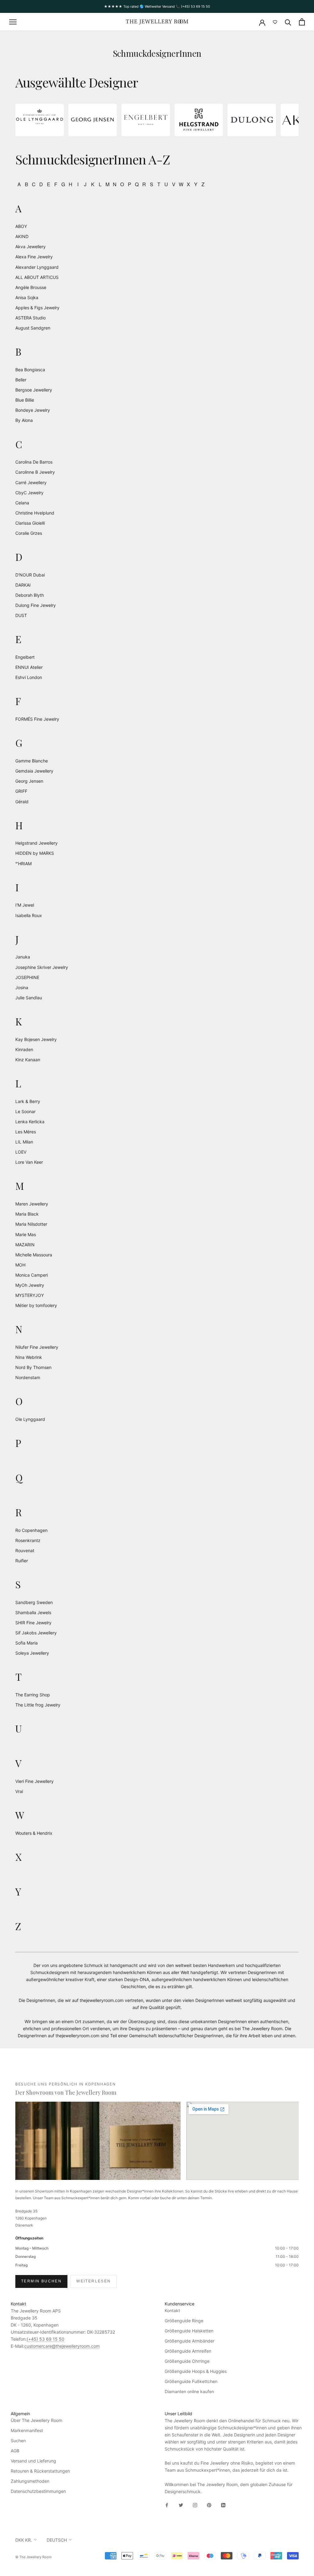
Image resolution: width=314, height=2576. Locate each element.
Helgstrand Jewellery (36, 843)
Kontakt (172, 2310)
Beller (21, 380)
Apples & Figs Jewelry (37, 308)
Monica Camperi (32, 1275)
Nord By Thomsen (33, 1367)
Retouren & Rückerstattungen (40, 2471)
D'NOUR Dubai (30, 575)
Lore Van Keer (29, 1162)
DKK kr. (24, 2540)
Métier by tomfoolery (36, 1305)
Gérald (22, 802)
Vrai (19, 1791)
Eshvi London (29, 677)
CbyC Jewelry (29, 493)
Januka (23, 957)
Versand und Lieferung (33, 2461)
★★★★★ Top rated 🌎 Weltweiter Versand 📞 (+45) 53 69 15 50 (157, 6)
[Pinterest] (209, 2505)
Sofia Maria (27, 1643)
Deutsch (57, 2540)
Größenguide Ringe (184, 2321)
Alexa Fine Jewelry (34, 257)
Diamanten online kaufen (189, 2391)
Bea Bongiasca (30, 370)
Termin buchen (41, 2281)
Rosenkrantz (28, 1540)
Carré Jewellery (31, 482)
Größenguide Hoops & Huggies (196, 2371)
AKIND (22, 236)
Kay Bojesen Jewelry (36, 1039)
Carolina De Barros (34, 462)
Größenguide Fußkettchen (191, 2381)
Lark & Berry (28, 1101)
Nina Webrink (29, 1357)
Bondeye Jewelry (33, 410)
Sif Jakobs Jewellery (36, 1633)
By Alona (24, 420)
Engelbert (25, 657)
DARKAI (23, 585)
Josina (22, 987)
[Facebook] (167, 2505)
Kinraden (24, 1049)
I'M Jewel (25, 905)
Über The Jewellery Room (36, 2420)
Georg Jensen (29, 781)
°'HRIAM (23, 864)
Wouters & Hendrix (34, 1833)
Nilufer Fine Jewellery (37, 1347)
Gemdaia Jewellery (34, 771)
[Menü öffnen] (13, 22)
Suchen (18, 2441)
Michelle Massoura (34, 1255)
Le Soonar (25, 1111)
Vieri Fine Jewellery (34, 1781)
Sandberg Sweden (34, 1602)
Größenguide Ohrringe (187, 2361)
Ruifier (22, 1561)
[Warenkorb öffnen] (302, 22)
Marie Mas (26, 1234)
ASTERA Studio (31, 318)
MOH (20, 1265)
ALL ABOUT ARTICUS (37, 277)
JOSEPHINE (27, 977)
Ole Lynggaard (30, 1419)
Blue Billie (25, 400)
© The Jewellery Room (34, 2557)
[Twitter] (181, 2505)
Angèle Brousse (31, 287)
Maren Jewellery (32, 1204)
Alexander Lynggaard (37, 267)
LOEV (21, 1152)
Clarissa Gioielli (30, 523)
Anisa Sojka (27, 297)
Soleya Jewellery (32, 1653)
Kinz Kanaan (28, 1060)
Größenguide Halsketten (189, 2331)
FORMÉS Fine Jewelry (37, 719)
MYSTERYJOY (30, 1295)
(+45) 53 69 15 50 (46, 2339)
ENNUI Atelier (29, 667)
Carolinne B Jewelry (35, 472)
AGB (15, 2451)
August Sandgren (33, 328)
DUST (21, 615)
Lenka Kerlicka (30, 1122)
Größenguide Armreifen (188, 2351)
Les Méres (26, 1132)
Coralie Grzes (29, 533)
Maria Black (27, 1214)
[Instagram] (195, 2505)
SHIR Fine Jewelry (33, 1623)
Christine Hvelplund (35, 513)
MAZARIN (25, 1245)
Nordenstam (28, 1377)
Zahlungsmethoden (30, 2481)
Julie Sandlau (29, 998)
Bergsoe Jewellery (34, 390)
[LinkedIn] (223, 2505)
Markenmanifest (27, 2430)
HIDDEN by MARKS (35, 853)
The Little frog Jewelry (38, 1705)
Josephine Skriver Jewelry (42, 967)
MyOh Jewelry (30, 1285)
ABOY (21, 226)
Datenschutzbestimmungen (38, 2491)
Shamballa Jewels (33, 1612)
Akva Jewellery (31, 247)
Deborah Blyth (30, 595)
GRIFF (21, 791)
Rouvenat (25, 1550)
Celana (22, 503)
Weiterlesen (94, 2281)
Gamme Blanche (32, 761)
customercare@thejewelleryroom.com (62, 2346)
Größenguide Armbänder (190, 2341)
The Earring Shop (33, 1695)
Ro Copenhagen (31, 1530)
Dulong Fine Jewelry (36, 605)
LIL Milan (24, 1142)
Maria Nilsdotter (31, 1224)
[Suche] (288, 22)
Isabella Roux (29, 915)
